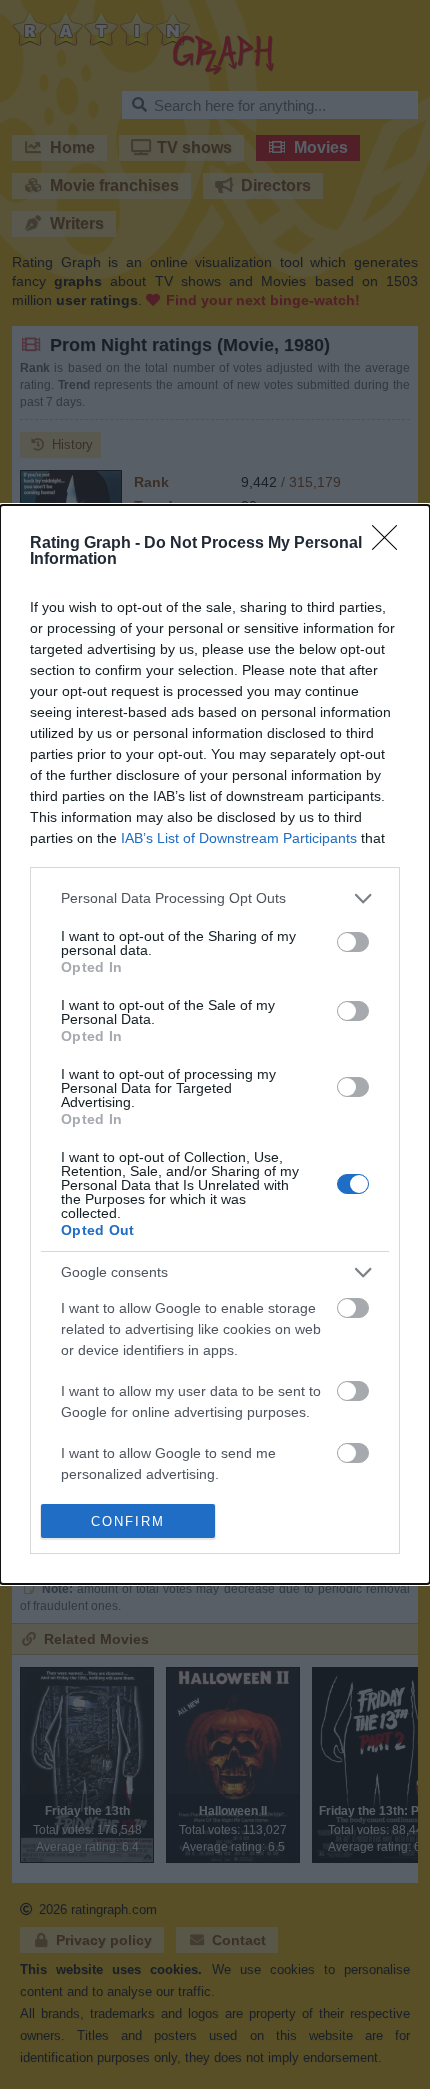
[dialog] (215, 1045)
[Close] (391, 544)
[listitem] (215, 898)
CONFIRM (128, 1521)
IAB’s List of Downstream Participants (239, 838)
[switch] (353, 942)
